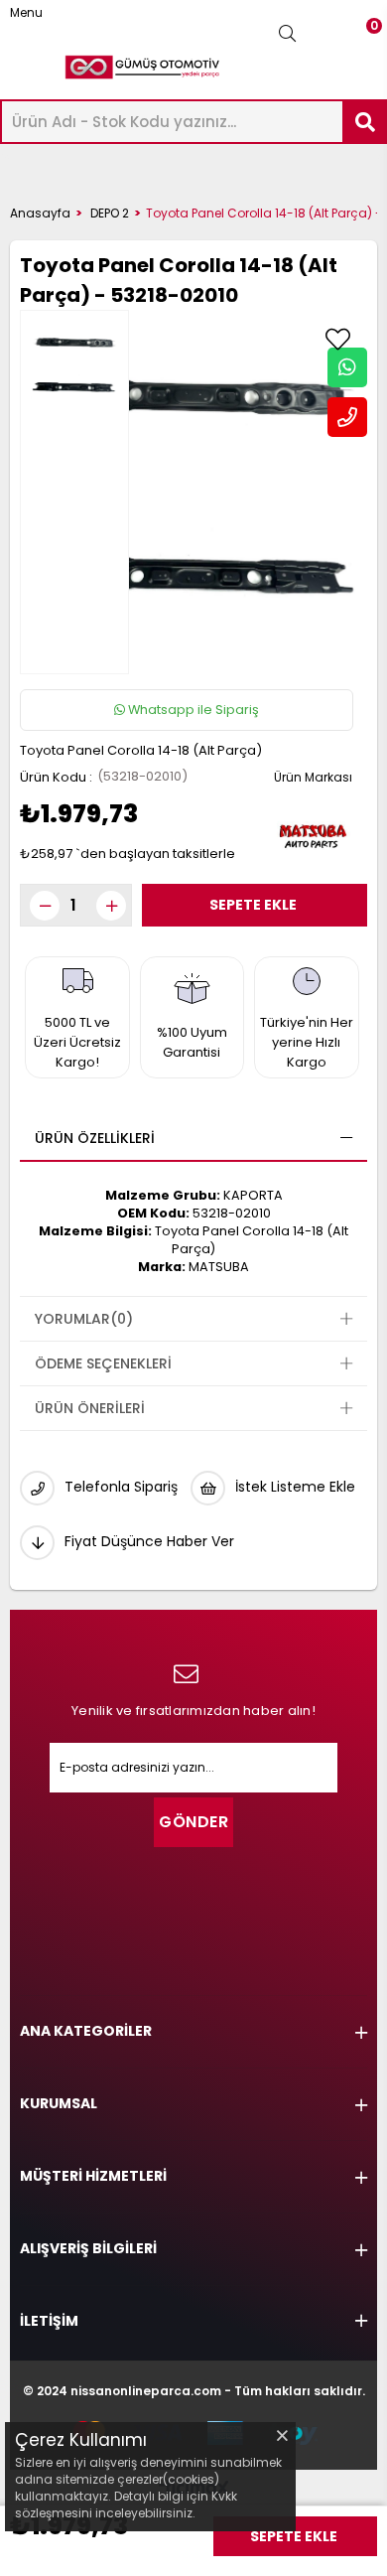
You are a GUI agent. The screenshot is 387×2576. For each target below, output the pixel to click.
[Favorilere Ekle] (337, 340)
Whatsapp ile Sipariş (192, 710)
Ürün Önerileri (90, 1408)
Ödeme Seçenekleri (103, 1363)
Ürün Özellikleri (95, 1138)
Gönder (193, 1822)
